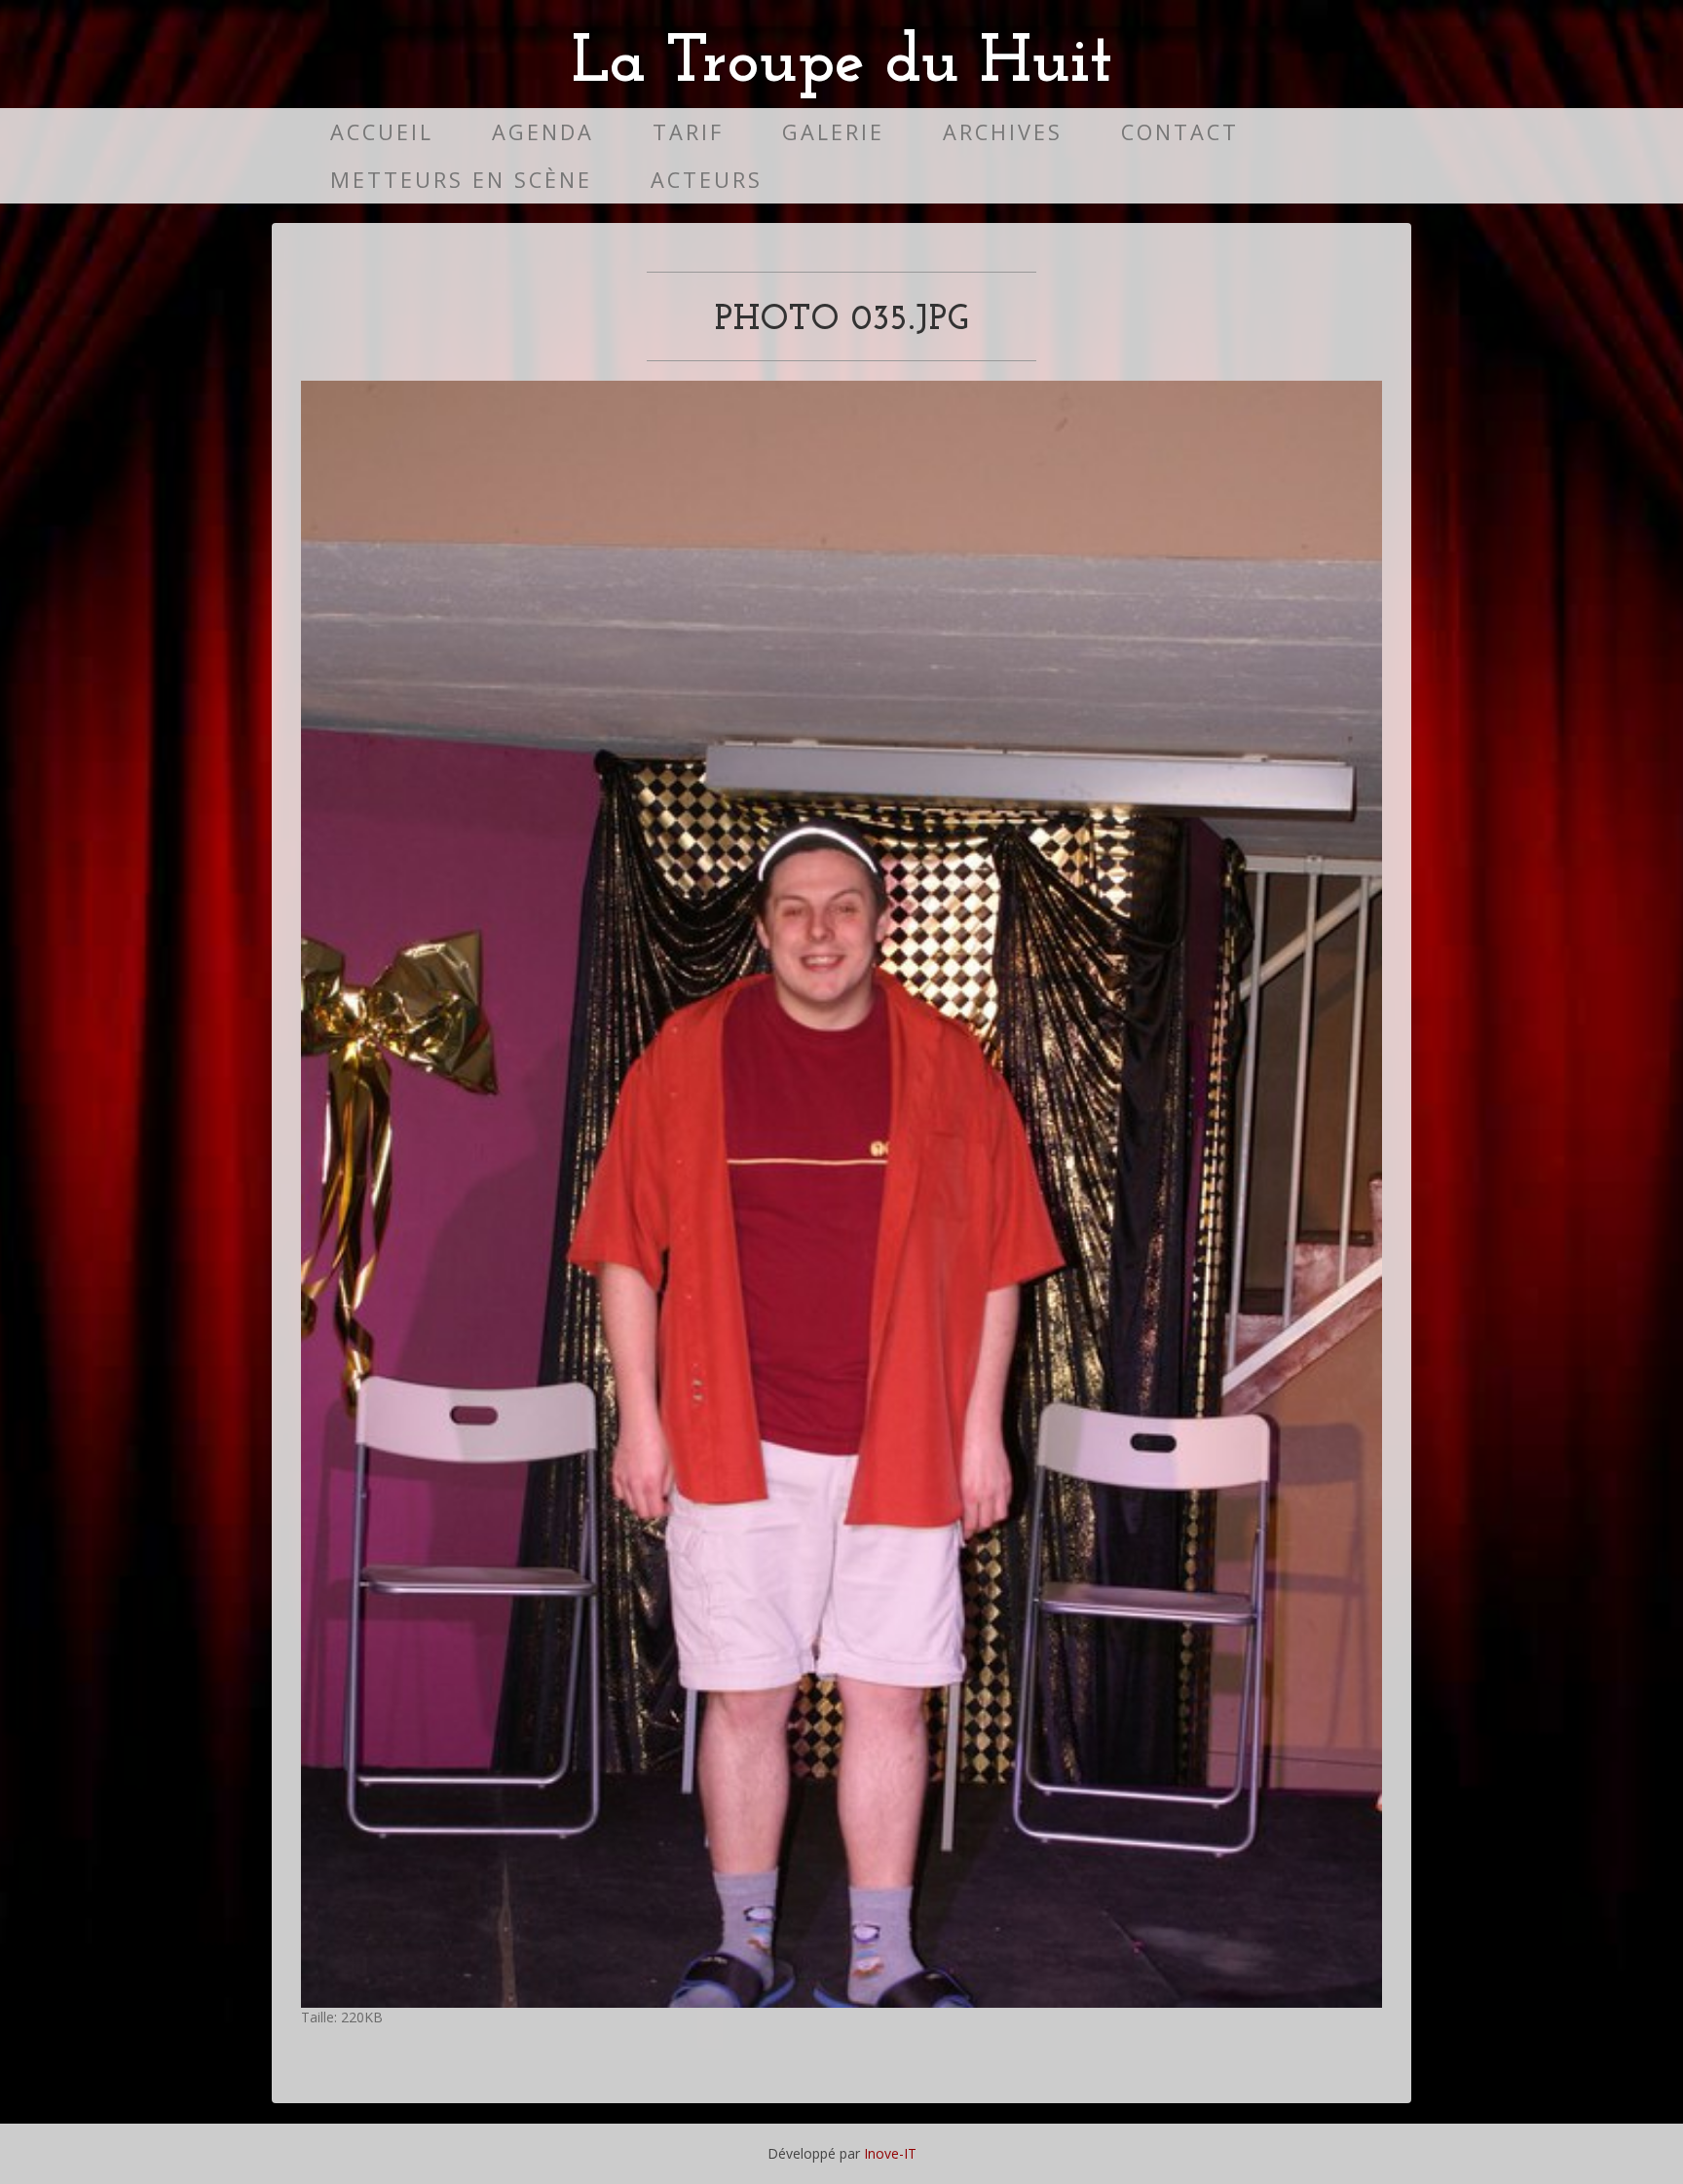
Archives (1003, 132)
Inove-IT (890, 2153)
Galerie (833, 132)
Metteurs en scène (461, 180)
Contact (1180, 132)
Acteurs (707, 180)
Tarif (688, 132)
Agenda (543, 132)
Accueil (382, 132)
